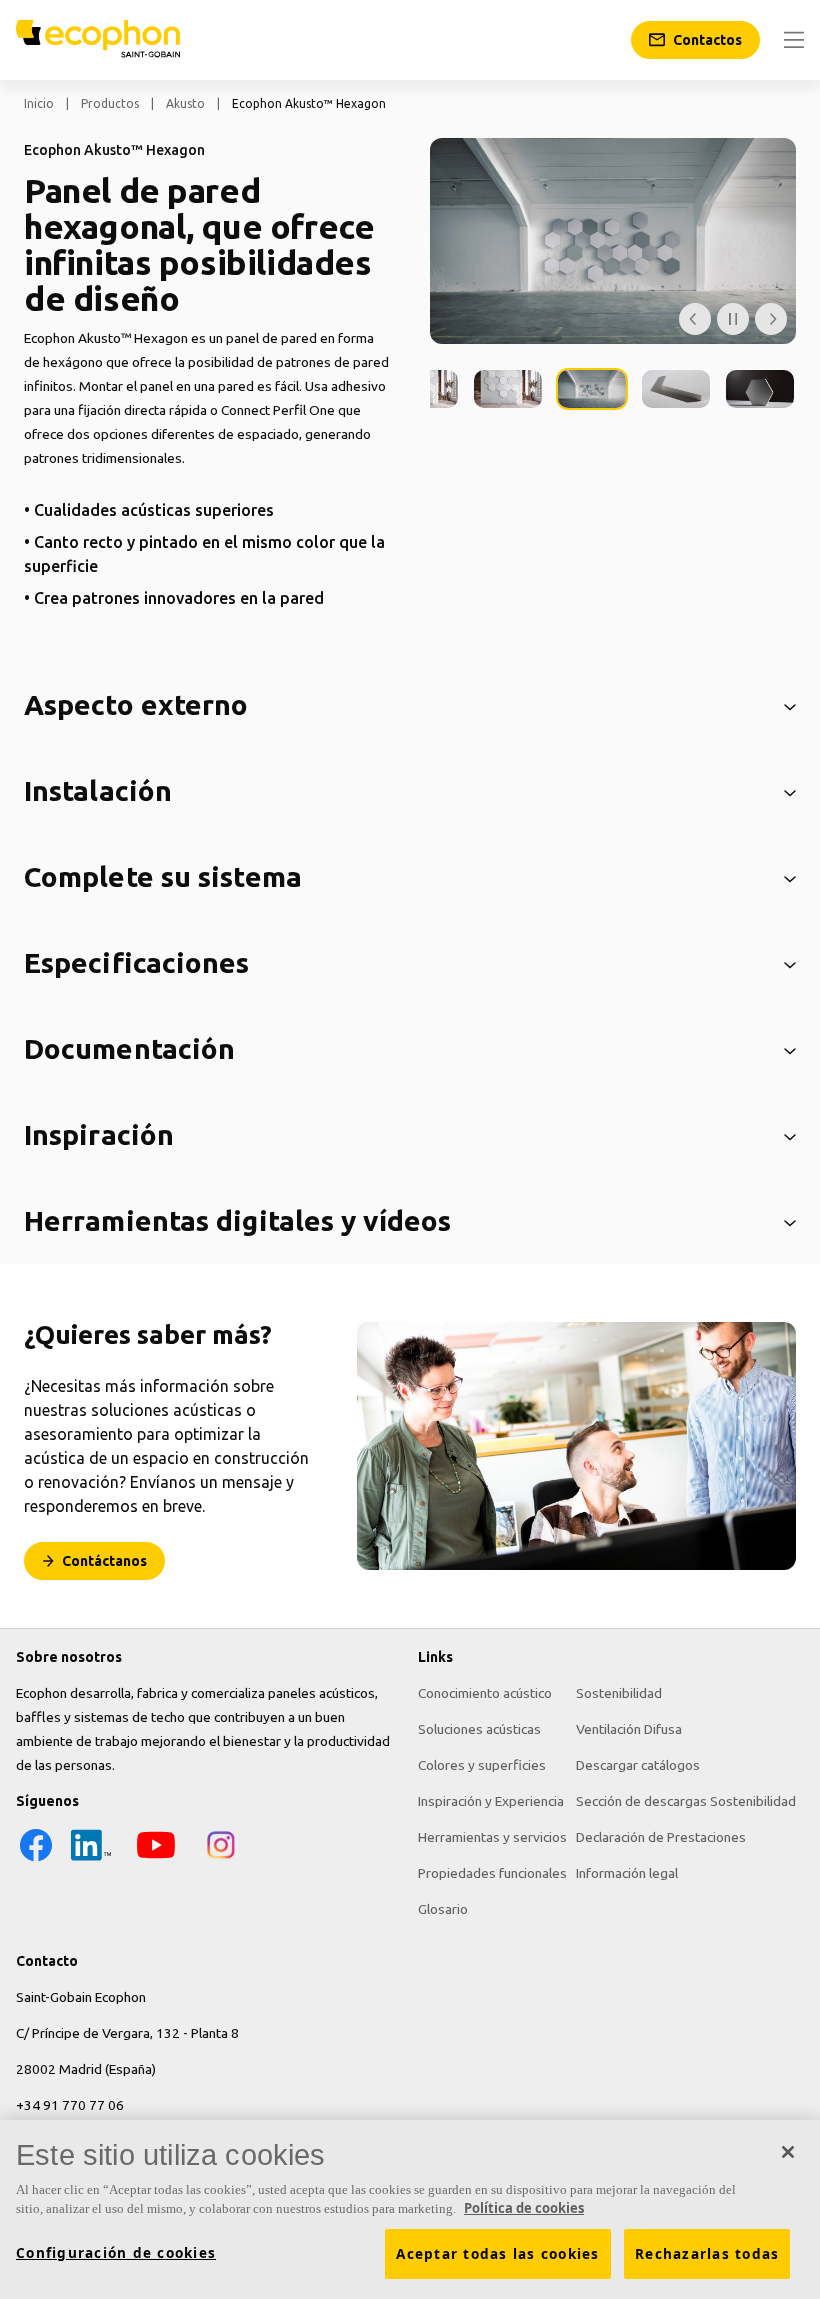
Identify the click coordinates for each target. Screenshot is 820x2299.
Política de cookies (524, 2208)
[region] (410, 2209)
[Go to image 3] (508, 389)
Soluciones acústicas (479, 1729)
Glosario (443, 1909)
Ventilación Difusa (629, 1729)
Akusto (185, 103)
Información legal (627, 1873)
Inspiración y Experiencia (491, 1801)
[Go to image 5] (676, 389)
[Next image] (771, 319)
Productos (110, 103)
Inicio (39, 103)
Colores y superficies (482, 1765)
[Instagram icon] (221, 1860)
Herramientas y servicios (492, 1837)
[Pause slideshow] (733, 319)
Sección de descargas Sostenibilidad (686, 1801)
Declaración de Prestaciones (661, 1837)
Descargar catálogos (638, 1765)
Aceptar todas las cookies (497, 2254)
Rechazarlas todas (707, 2254)
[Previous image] (695, 319)
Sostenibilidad (619, 1693)
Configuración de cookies (116, 2253)
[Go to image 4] (592, 389)
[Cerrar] (788, 2152)
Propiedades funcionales (492, 1873)
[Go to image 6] (760, 389)
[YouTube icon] (156, 1860)
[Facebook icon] (36, 1860)
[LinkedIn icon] (91, 1860)
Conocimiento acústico (485, 1693)
